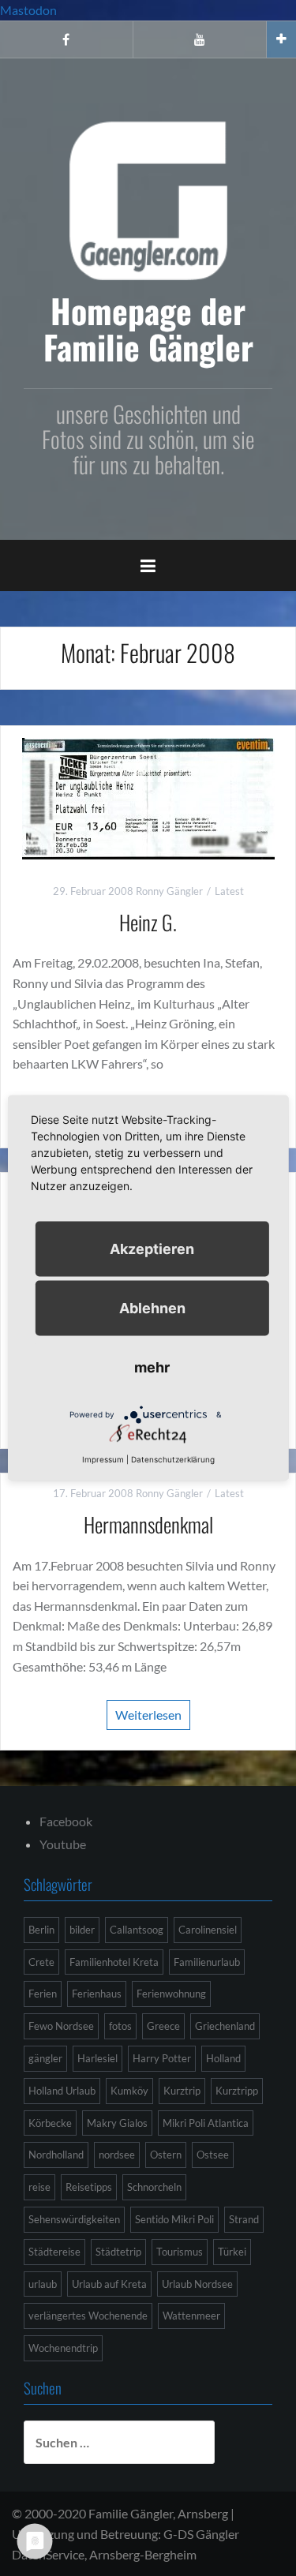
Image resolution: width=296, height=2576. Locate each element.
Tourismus (180, 2252)
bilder (82, 1930)
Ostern (166, 2155)
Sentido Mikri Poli (174, 2219)
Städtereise (54, 2252)
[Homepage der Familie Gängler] (148, 198)
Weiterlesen (148, 1715)
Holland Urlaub (62, 2091)
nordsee (117, 2155)
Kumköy (129, 2091)
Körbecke (50, 2123)
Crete (41, 1962)
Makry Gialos (117, 2123)
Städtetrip (118, 2252)
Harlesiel (97, 2058)
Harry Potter (162, 2058)
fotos (120, 2026)
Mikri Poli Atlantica (206, 2123)
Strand (244, 2219)
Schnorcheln (154, 2187)
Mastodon (28, 10)
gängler (45, 2058)
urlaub (43, 2284)
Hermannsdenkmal (148, 1524)
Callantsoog (137, 1930)
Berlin (41, 1930)
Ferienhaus (97, 1994)
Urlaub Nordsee (197, 2284)
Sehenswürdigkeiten (74, 2219)
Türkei (232, 2252)
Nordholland (56, 2155)
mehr (152, 1367)
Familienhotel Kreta (114, 1962)
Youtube (63, 1844)
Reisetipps (89, 2187)
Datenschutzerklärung (173, 1459)
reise (39, 2187)
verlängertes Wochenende (88, 2316)
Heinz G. (148, 922)
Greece (163, 2026)
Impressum (103, 1459)
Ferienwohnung (171, 1994)
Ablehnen (152, 1308)
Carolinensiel (208, 1930)
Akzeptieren (152, 1249)
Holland (223, 2058)
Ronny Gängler (169, 891)
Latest (229, 891)
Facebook (66, 1821)
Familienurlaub (207, 1962)
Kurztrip (182, 2091)
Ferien (43, 1994)
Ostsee (213, 2155)
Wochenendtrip (63, 2348)
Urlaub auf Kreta (109, 2284)
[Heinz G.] (148, 797)
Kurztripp (237, 2091)
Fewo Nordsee (61, 2026)
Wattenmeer (191, 2316)
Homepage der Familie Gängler (148, 328)
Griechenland (225, 2026)
